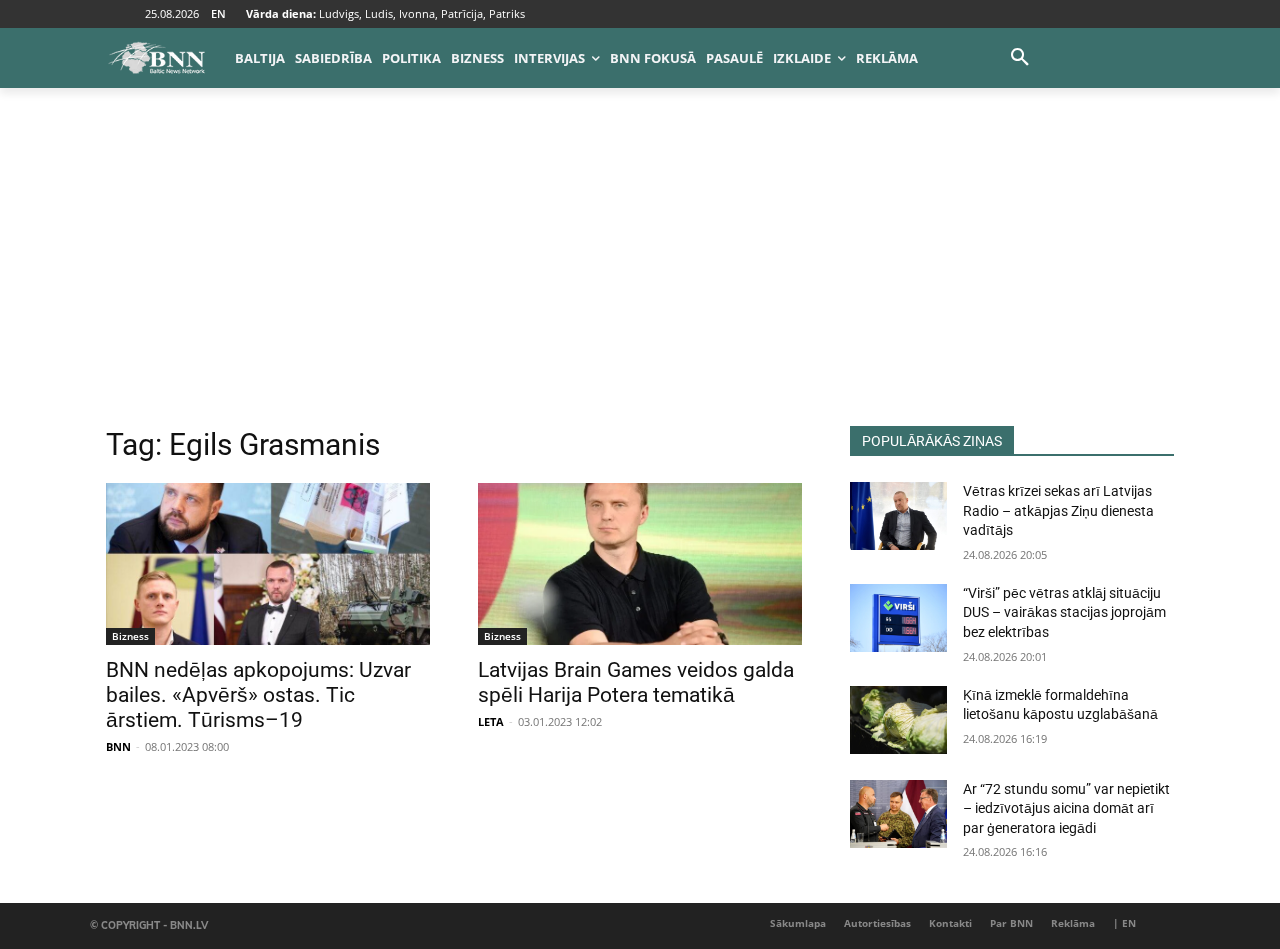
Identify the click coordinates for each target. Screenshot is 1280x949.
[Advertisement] (640, 276)
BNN (118, 746)
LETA (491, 721)
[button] (1020, 58)
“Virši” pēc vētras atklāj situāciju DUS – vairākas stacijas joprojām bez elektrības (1064, 612)
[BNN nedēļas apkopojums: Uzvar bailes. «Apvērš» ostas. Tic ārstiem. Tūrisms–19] (268, 564)
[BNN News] (156, 58)
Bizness (130, 636)
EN (218, 13)
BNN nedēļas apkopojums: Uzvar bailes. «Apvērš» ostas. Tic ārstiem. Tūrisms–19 (258, 695)
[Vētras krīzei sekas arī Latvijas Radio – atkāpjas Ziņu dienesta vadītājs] (898, 516)
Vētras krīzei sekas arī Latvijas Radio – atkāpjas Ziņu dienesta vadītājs (1058, 510)
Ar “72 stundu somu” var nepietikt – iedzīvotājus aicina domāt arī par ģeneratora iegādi (1066, 808)
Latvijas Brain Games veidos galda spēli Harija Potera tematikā (636, 682)
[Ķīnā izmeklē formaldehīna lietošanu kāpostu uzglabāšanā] (898, 720)
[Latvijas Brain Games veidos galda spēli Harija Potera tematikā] (640, 564)
